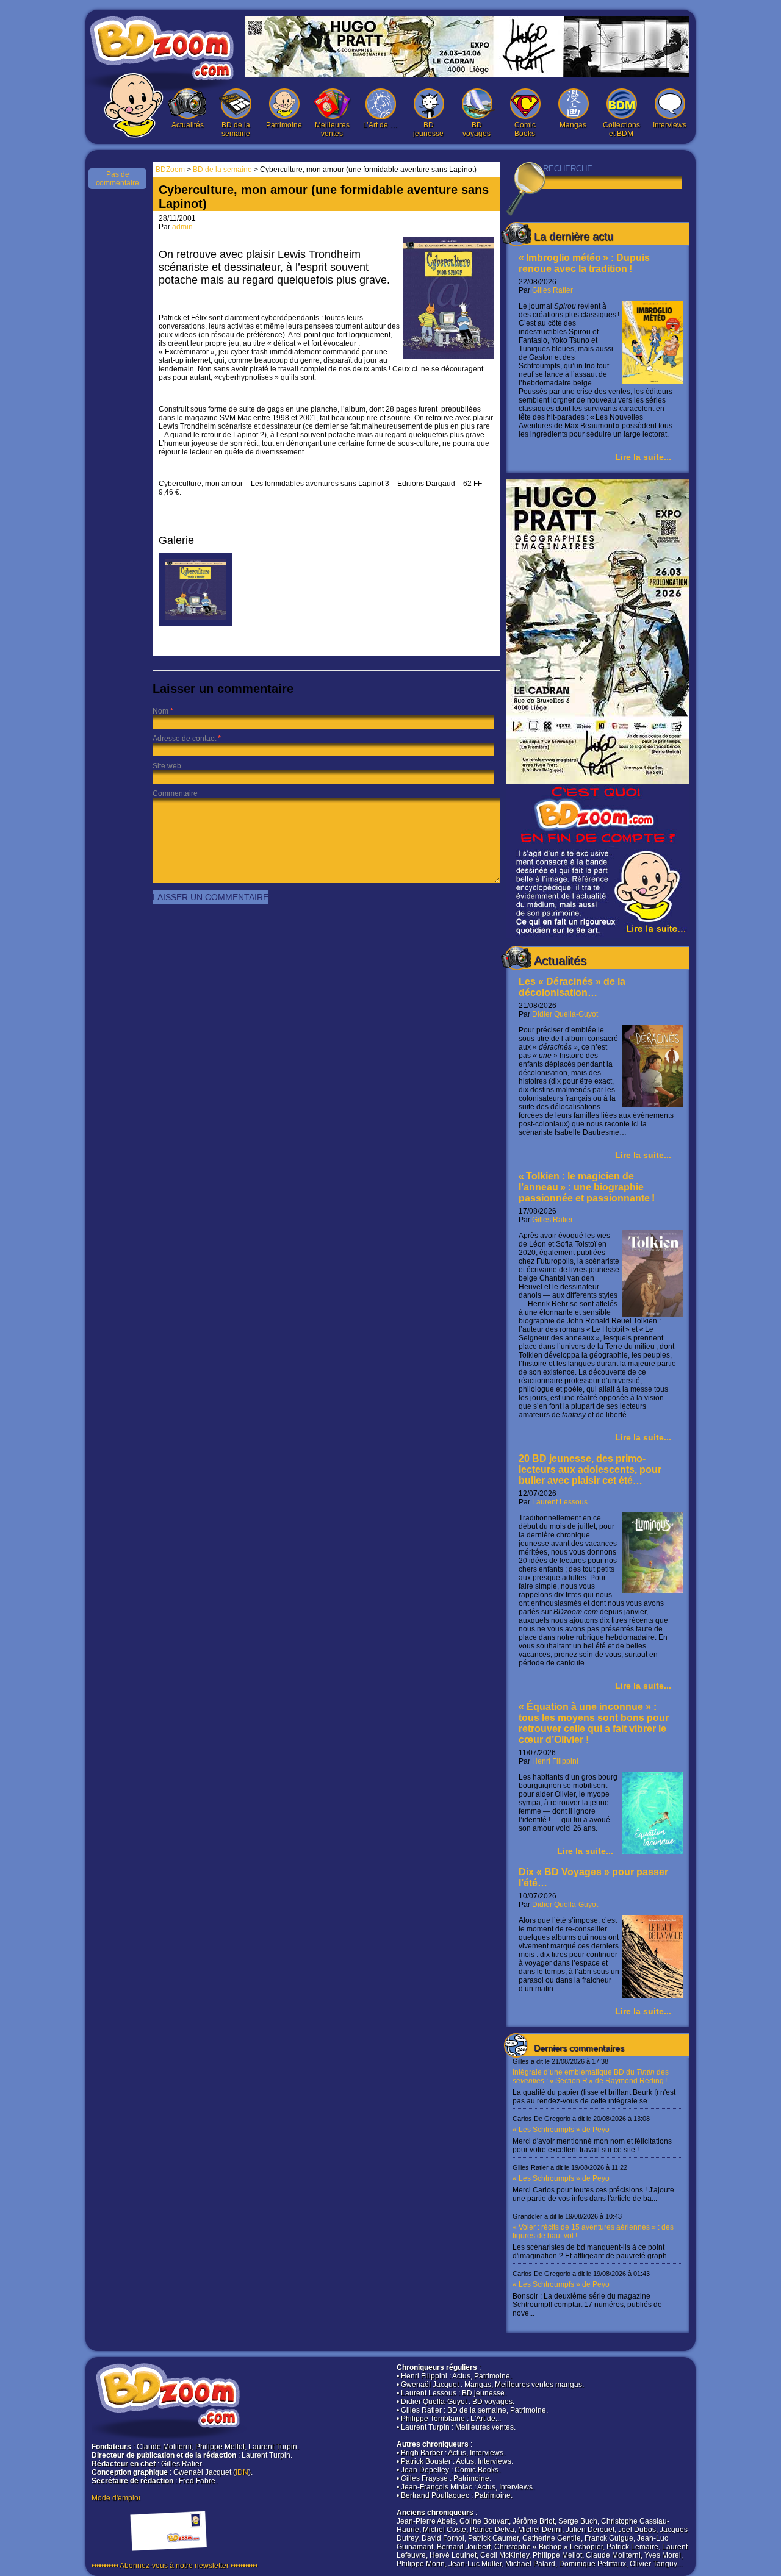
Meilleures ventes (332, 129)
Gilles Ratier (552, 290)
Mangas (573, 125)
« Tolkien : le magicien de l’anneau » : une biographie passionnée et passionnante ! (587, 1187)
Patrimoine (284, 125)
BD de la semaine (236, 129)
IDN (242, 2472)
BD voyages (477, 129)
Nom (160, 711)
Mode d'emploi (116, 2498)
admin (182, 227)
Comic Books (525, 129)
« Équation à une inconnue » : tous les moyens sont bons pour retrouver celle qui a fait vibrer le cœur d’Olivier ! (594, 1723)
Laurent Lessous (560, 1502)
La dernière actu (574, 237)
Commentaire (175, 793)
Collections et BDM (621, 129)
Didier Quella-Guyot (565, 1014)
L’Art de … (380, 125)
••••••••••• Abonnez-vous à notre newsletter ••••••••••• (175, 2566)
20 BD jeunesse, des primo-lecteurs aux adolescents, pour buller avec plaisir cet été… (590, 1469)
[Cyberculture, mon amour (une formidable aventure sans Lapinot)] (195, 624)
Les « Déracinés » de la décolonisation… (572, 987)
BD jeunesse (428, 129)
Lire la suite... (643, 457)
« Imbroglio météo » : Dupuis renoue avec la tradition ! (584, 263)
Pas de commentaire (117, 179)
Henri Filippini (555, 1761)
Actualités (188, 125)
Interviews (670, 125)
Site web (167, 766)
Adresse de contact (184, 739)
